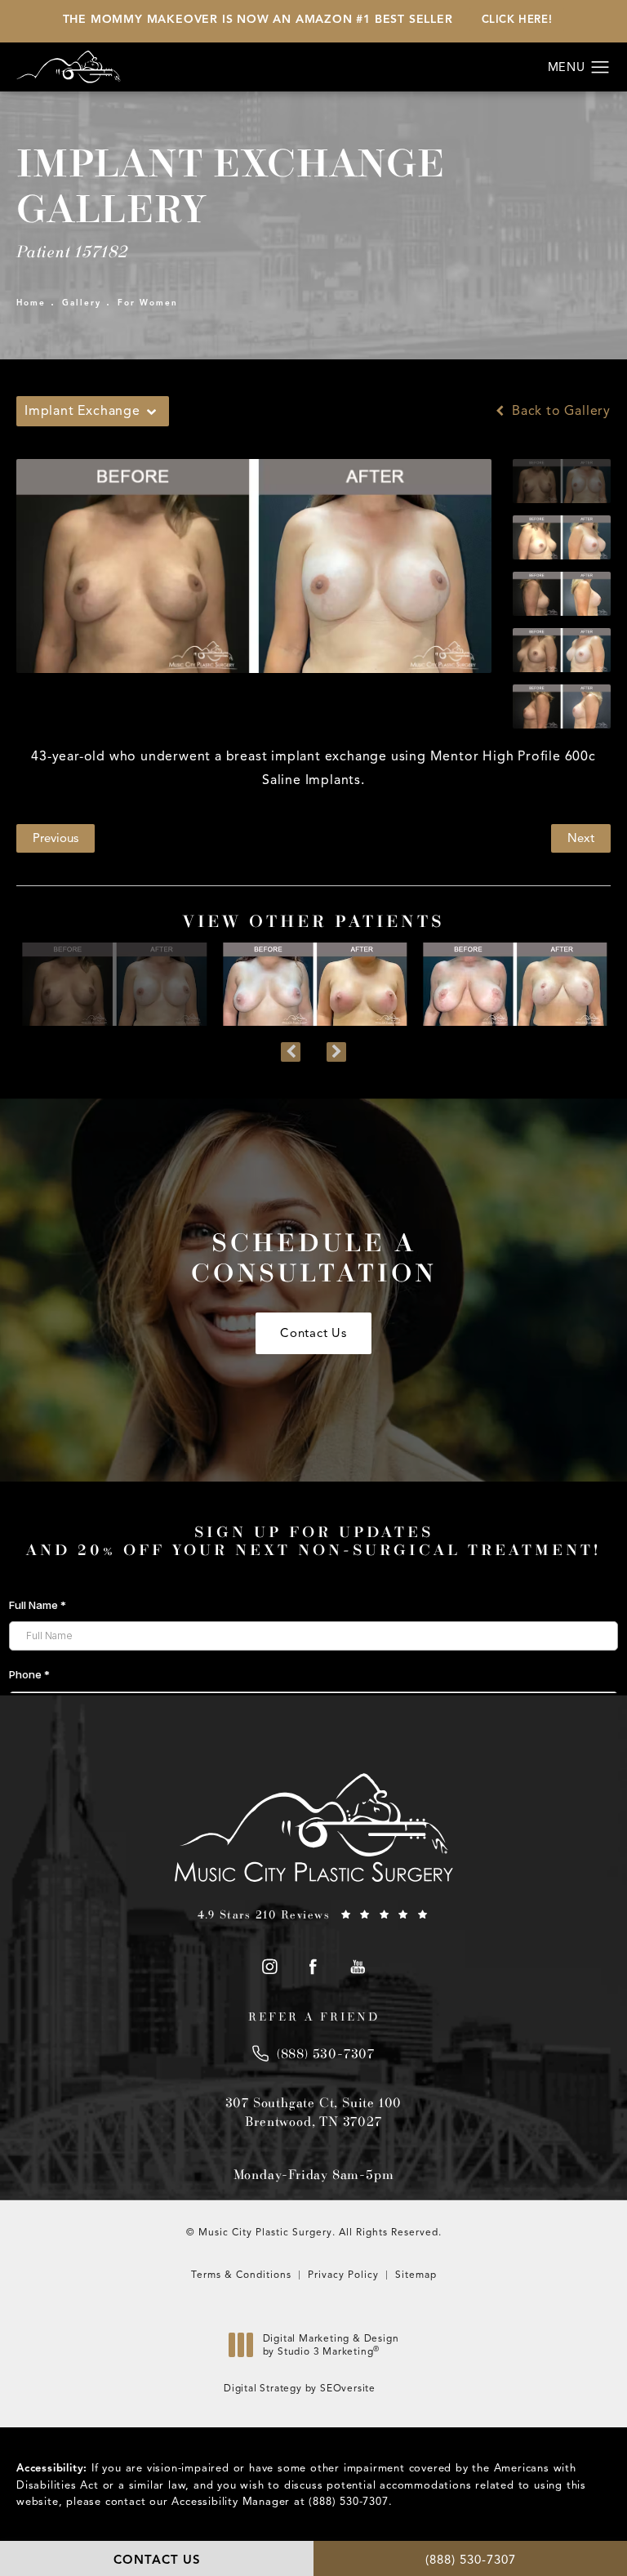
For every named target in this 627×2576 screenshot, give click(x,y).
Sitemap (416, 2274)
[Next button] (336, 1052)
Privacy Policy (343, 2274)
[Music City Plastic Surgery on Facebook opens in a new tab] (314, 1966)
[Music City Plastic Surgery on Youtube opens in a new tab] (358, 1966)
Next (581, 838)
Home (31, 303)
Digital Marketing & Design (331, 2349)
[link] (313, 1914)
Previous (56, 838)
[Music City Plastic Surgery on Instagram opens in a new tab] (269, 1966)
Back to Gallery (559, 411)
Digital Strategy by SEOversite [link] (300, 2388)
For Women (148, 303)
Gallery (82, 303)
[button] (600, 68)
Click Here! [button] (517, 20)
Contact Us (313, 1333)
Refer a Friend (314, 2017)
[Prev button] (291, 1052)
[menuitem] (269, 1966)
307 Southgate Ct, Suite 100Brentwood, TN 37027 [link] (314, 2111)
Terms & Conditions (241, 2274)
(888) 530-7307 (348, 2502)
